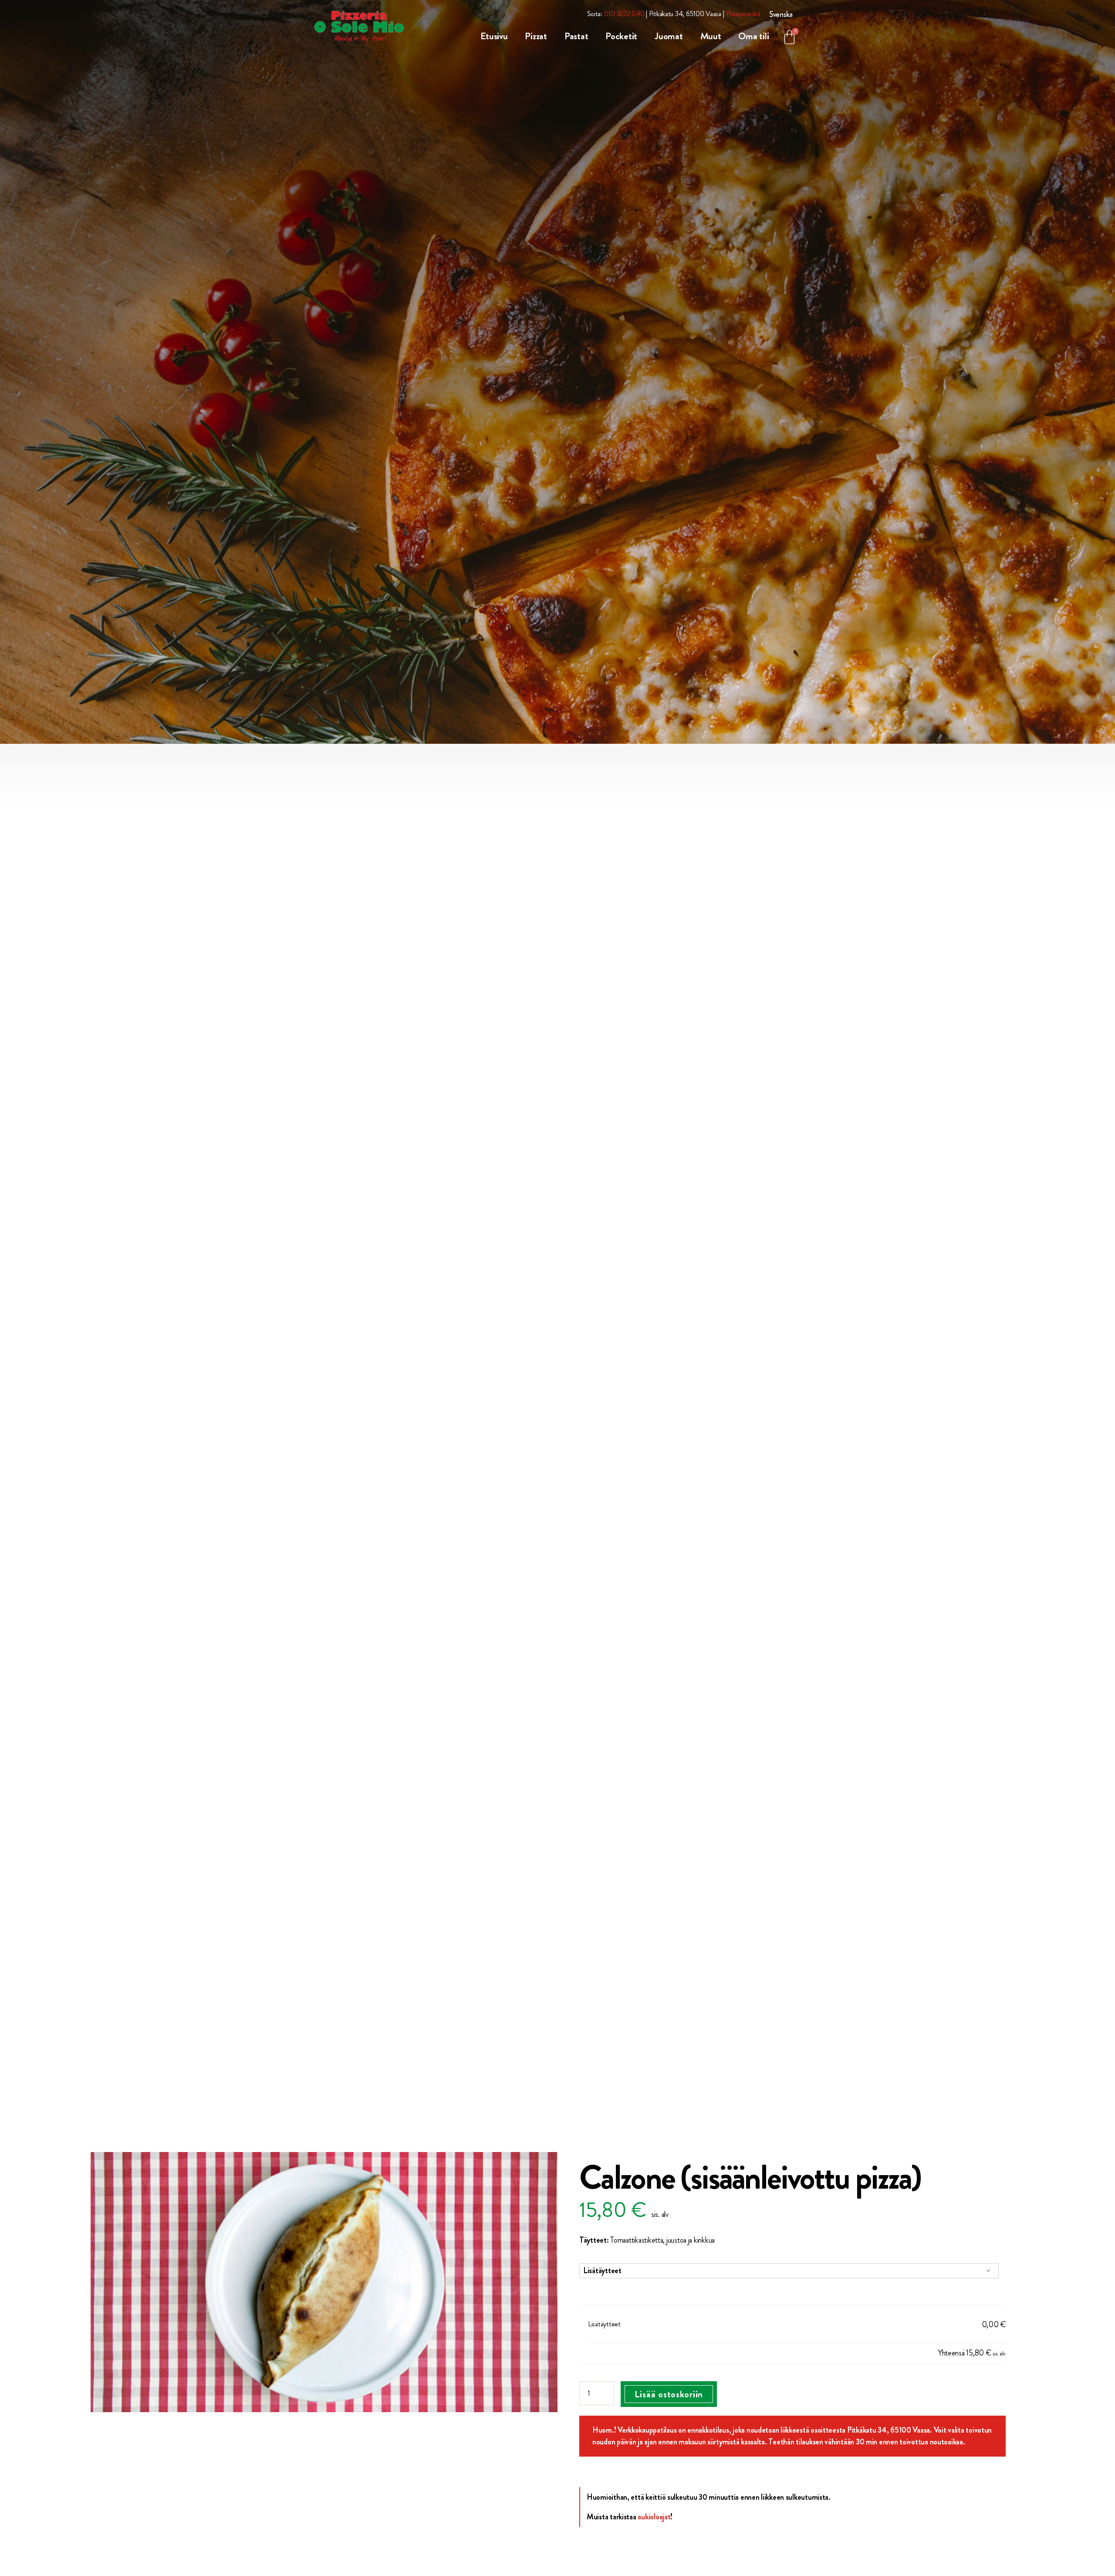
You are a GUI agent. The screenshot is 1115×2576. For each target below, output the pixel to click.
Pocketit (621, 36)
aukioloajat (654, 2517)
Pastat (576, 36)
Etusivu (494, 36)
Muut (711, 36)
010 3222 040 (624, 14)
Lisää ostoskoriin (669, 2394)
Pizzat (536, 36)
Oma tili (753, 36)
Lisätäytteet (602, 2271)
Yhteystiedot (743, 14)
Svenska (781, 14)
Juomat (669, 36)
